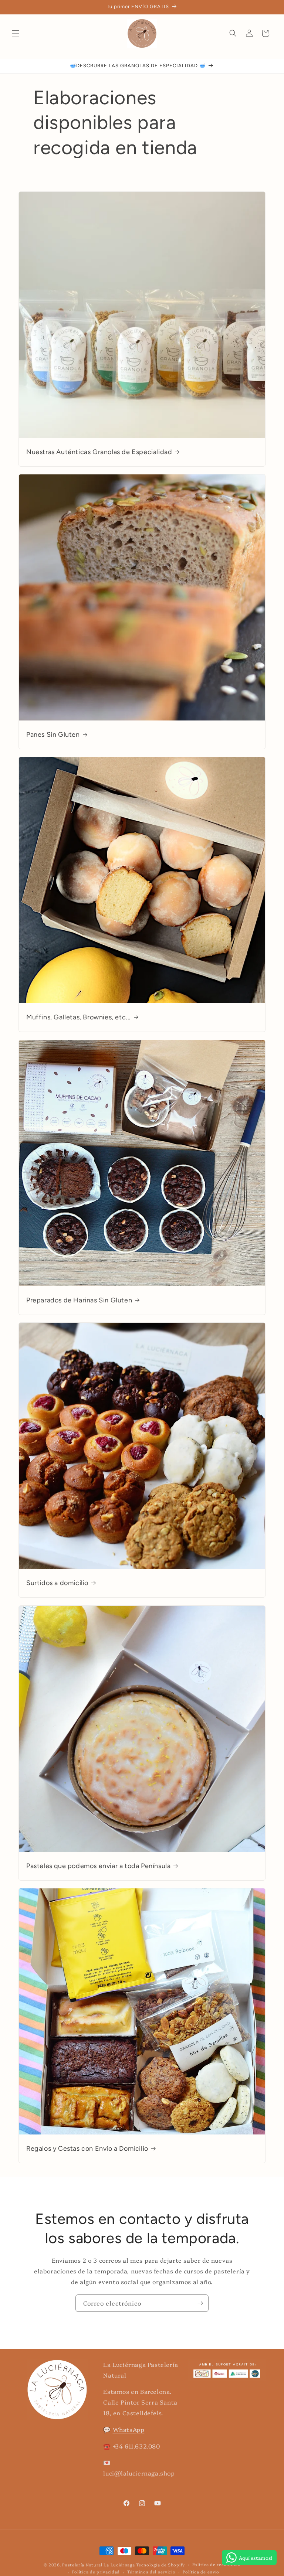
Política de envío (201, 2572)
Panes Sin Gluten (53, 735)
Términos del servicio (151, 2572)
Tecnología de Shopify (160, 2565)
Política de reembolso (217, 2564)
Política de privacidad (96, 2572)
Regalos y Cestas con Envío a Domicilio (87, 2149)
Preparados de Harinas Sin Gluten (79, 1300)
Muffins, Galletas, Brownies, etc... (79, 1017)
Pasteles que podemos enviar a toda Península (98, 1866)
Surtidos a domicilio (57, 1583)
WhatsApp (129, 2429)
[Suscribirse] (200, 2303)
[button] (16, 33)
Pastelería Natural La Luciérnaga (99, 2565)
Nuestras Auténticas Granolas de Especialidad (99, 452)
